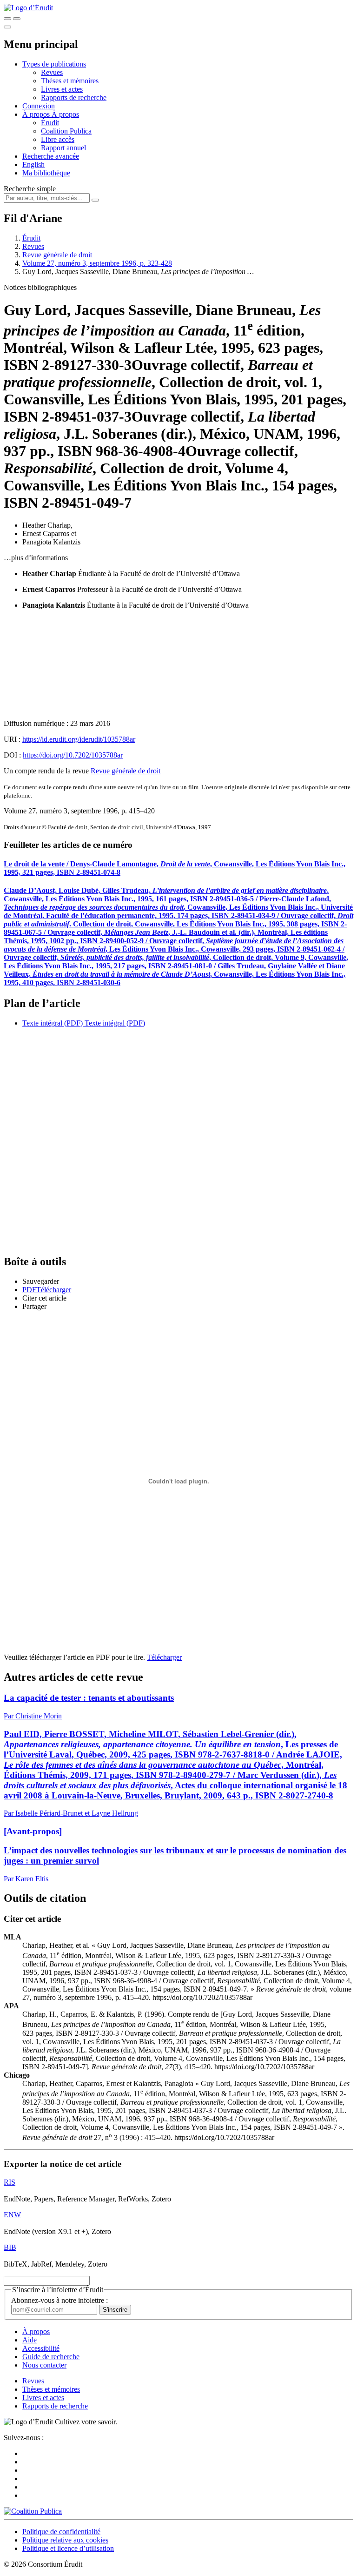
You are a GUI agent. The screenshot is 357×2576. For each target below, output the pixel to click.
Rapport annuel (63, 148)
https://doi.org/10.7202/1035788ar (73, 755)
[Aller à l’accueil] (28, 8)
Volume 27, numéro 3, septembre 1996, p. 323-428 (97, 263)
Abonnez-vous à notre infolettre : (59, 2300)
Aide (30, 2340)
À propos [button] (37, 114)
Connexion (39, 106)
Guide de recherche (51, 2357)
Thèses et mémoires (70, 81)
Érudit (50, 123)
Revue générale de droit (57, 255)
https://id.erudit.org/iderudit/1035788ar (79, 739)
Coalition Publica (66, 131)
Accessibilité (41, 2348)
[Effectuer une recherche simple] (7, 19)
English (33, 164)
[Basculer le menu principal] (7, 27)
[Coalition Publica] (33, 2511)
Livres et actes (62, 89)
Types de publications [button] (54, 64)
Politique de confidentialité (61, 2532)
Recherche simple (30, 189)
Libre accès (58, 139)
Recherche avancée (51, 156)
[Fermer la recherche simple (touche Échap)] (17, 19)
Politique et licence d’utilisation (68, 2548)
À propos (65, 114)
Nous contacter (44, 2365)
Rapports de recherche (74, 97)
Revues (52, 72)
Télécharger (164, 1657)
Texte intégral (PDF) (53, 1023)
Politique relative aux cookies (65, 2540)
